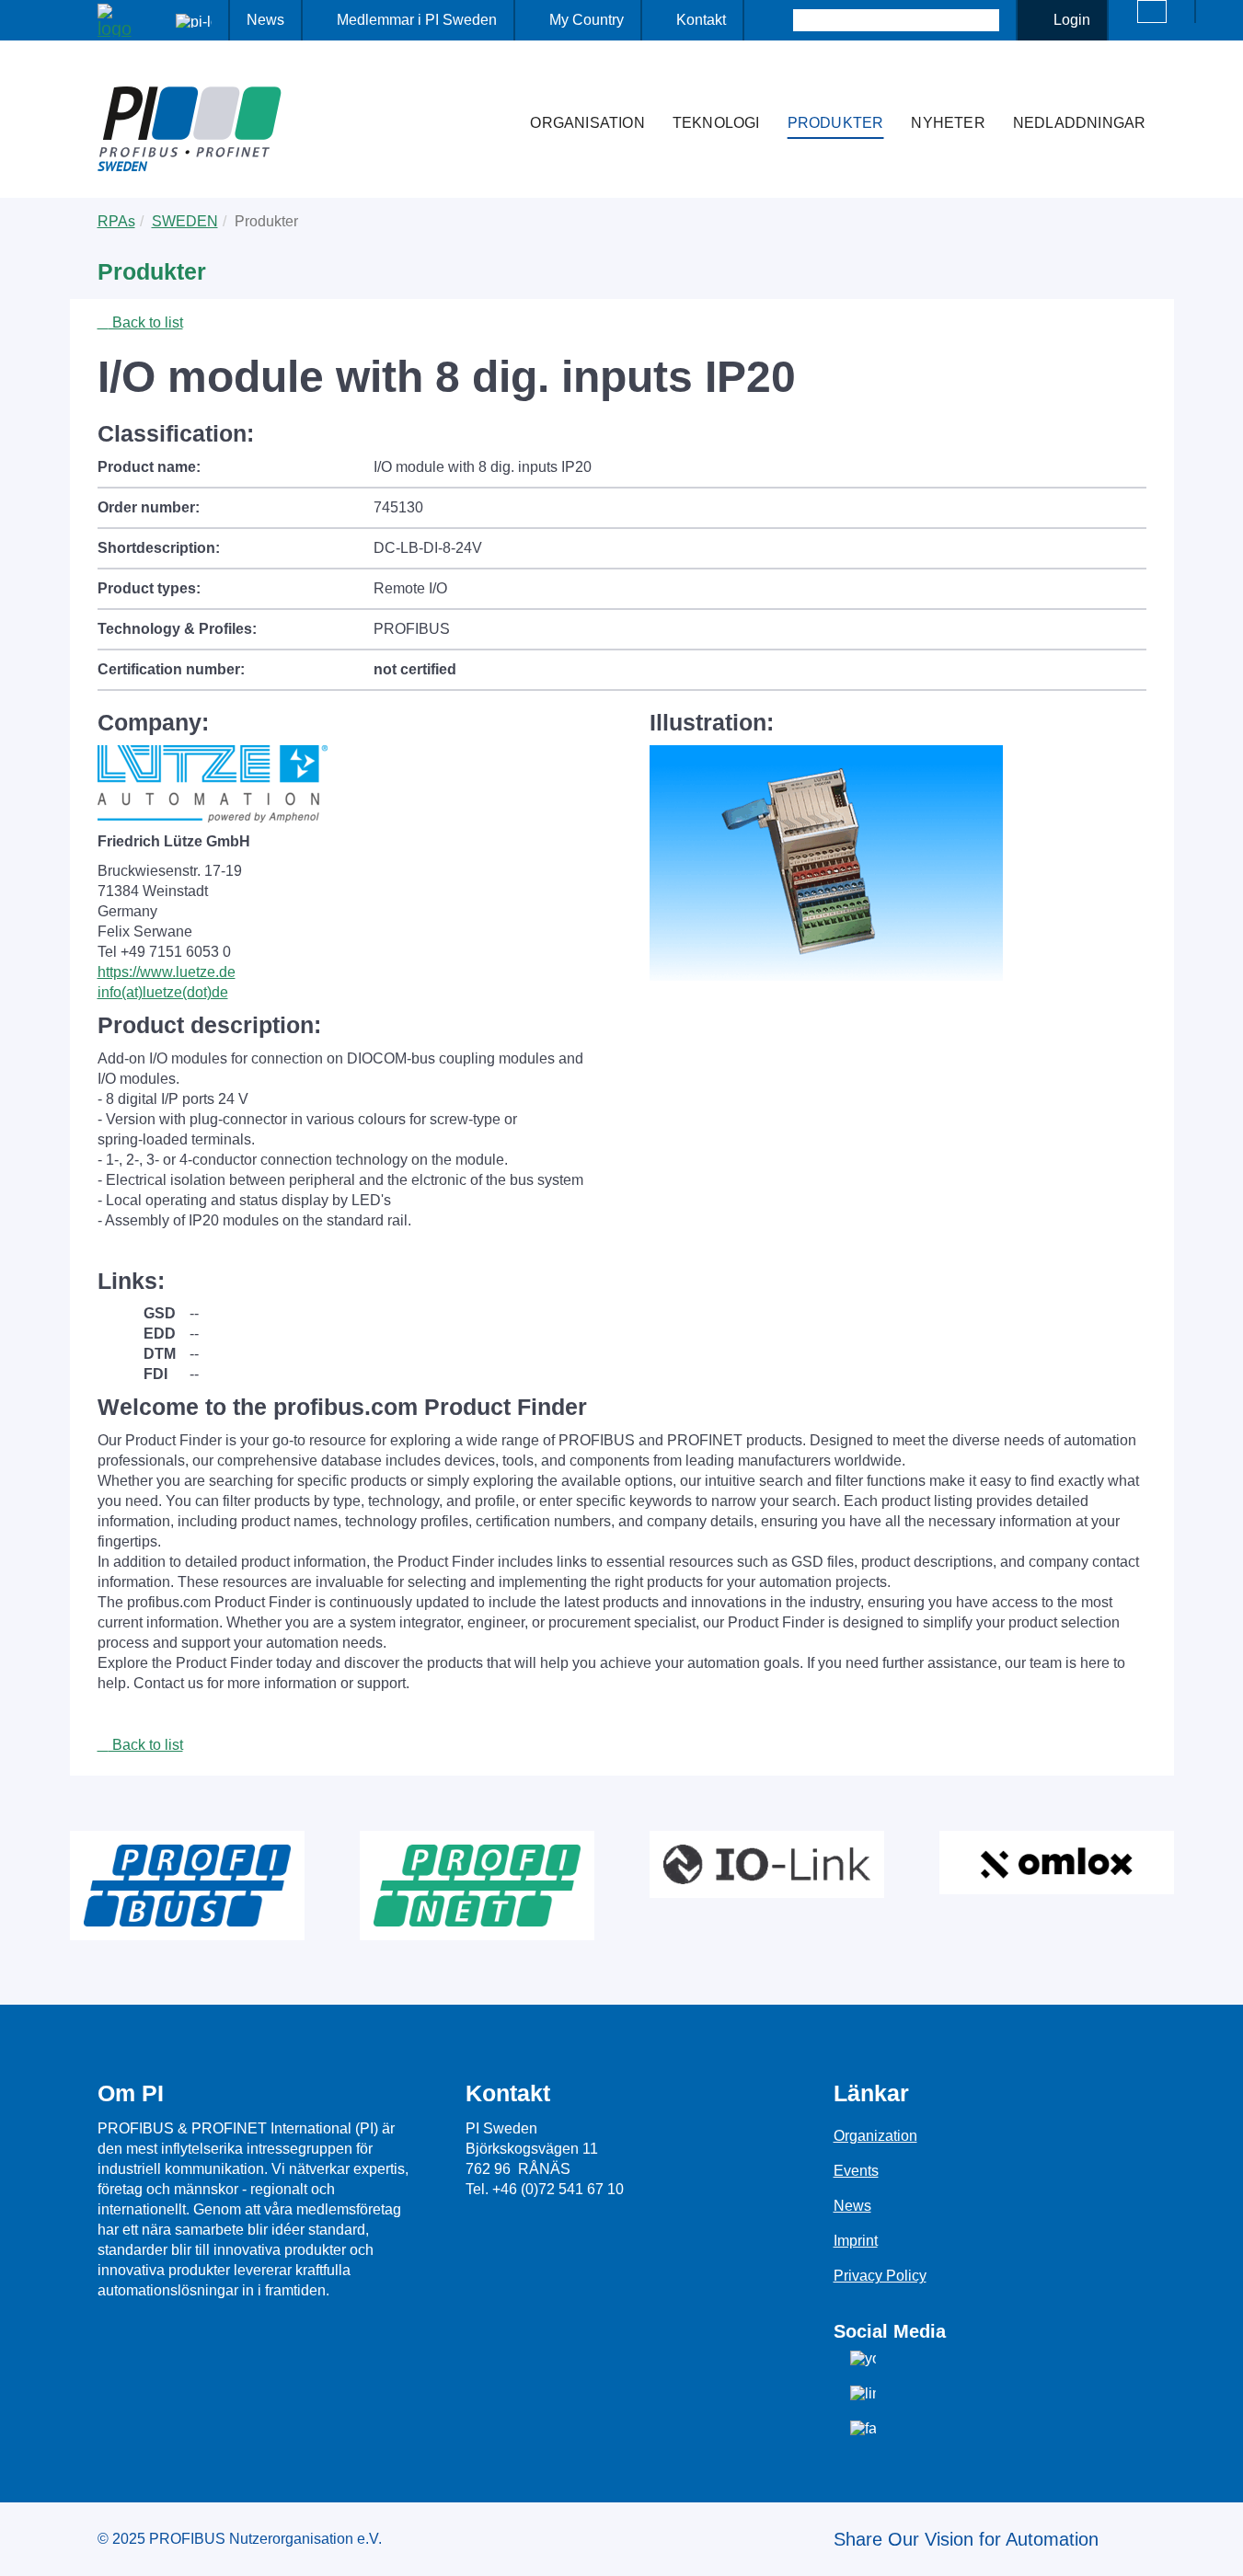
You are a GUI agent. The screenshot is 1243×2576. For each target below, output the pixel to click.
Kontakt (701, 20)
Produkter (836, 123)
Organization (875, 2136)
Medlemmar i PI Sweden (417, 20)
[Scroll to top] (1219, 2547)
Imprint (856, 2241)
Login (1072, 20)
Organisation (587, 123)
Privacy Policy (880, 2276)
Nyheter (948, 123)
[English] (1152, 11)
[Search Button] (777, 20)
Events (856, 2171)
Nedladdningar (1080, 123)
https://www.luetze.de (167, 972)
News (265, 20)
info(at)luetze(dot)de (163, 992)
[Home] (497, 86)
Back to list (146, 322)
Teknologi (716, 123)
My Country (587, 20)
